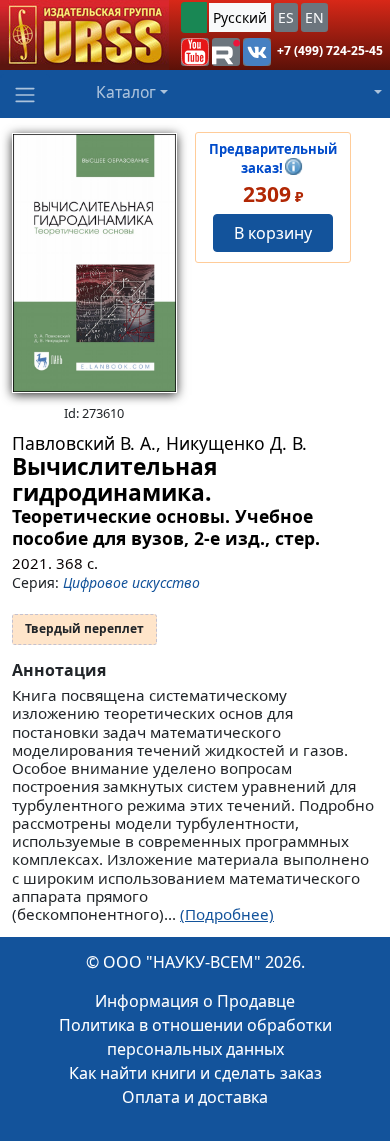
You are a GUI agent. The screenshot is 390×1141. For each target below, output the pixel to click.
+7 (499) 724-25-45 (330, 50)
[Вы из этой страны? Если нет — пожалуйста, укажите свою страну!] (194, 17)
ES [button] (286, 17)
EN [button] (314, 17)
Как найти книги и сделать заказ (195, 1073)
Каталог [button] (126, 92)
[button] (195, 52)
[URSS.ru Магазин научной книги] (84, 35)
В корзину (273, 233)
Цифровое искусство (131, 582)
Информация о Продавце (195, 1001)
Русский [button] (240, 17)
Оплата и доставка (195, 1097)
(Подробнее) (227, 914)
